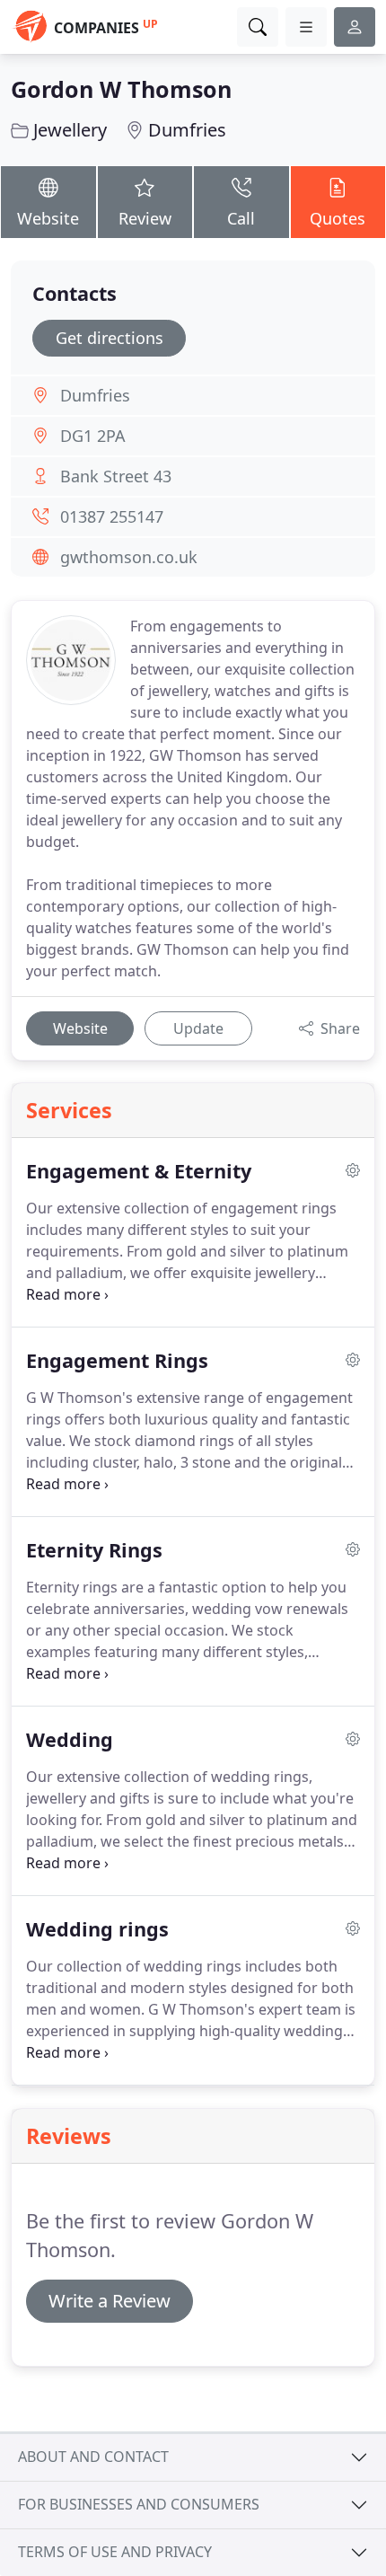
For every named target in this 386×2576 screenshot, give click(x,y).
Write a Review (110, 2301)
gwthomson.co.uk (129, 557)
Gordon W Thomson (121, 89)
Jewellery (70, 130)
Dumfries (187, 130)
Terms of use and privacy (115, 2552)
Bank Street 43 (116, 476)
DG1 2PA (93, 436)
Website (48, 218)
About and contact (93, 2457)
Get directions (110, 338)
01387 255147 (112, 516)
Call (241, 218)
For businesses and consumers (139, 2504)
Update (198, 1028)
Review (145, 218)
